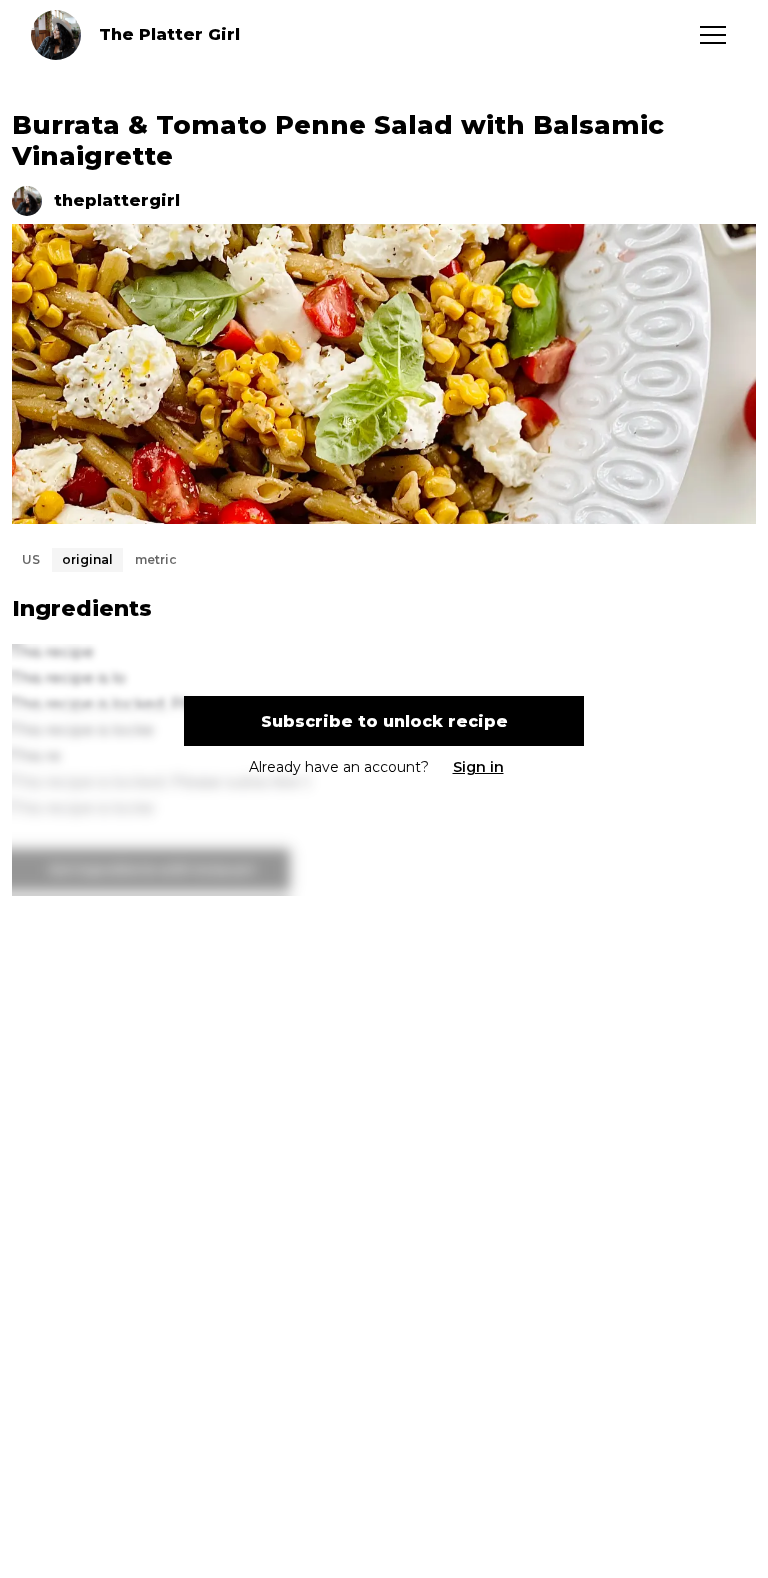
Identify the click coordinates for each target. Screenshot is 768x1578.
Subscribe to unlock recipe (384, 721)
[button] (713, 35)
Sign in (478, 767)
